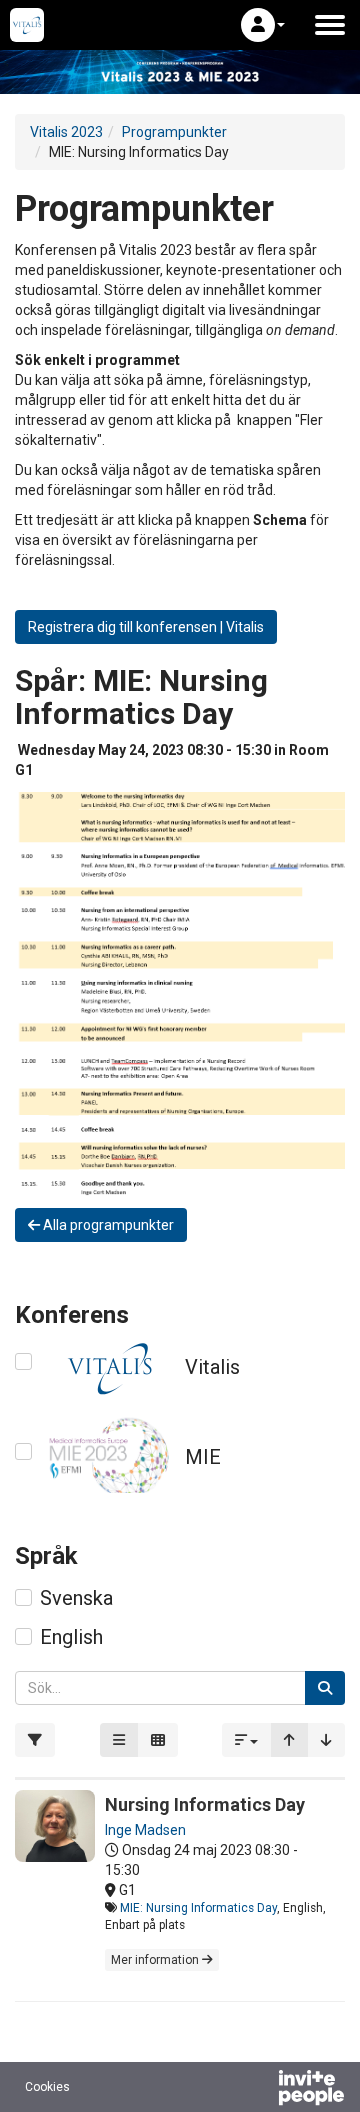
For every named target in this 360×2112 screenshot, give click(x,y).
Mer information (156, 1960)
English (71, 1637)
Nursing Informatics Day (205, 1804)
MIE (203, 1457)
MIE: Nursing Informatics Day (198, 1908)
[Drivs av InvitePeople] (259, 2090)
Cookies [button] (47, 2087)
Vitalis (212, 1367)
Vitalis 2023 (66, 132)
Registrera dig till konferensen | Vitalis (146, 627)
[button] (263, 25)
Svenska (76, 1598)
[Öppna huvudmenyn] (330, 25)
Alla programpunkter (107, 1225)
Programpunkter (174, 132)
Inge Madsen (145, 1830)
